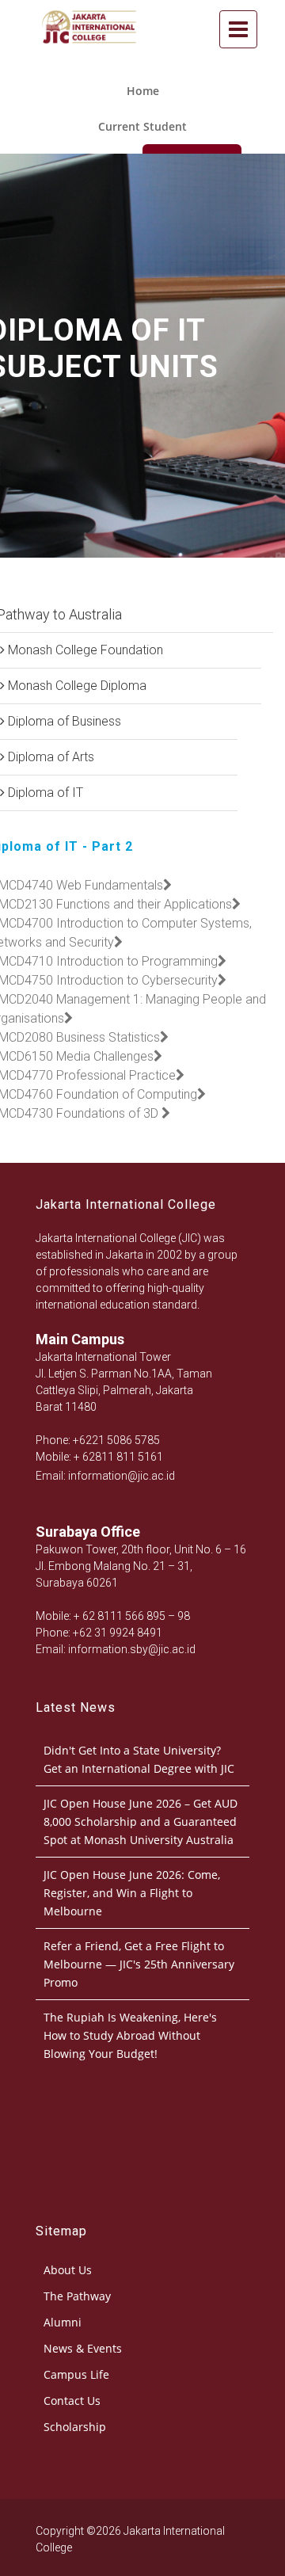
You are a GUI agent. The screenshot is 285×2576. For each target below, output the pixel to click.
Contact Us (72, 2401)
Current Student (142, 126)
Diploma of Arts (49, 757)
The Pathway (77, 2296)
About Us (68, 2270)
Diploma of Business (63, 721)
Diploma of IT (44, 793)
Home (143, 91)
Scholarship (75, 2427)
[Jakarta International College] (89, 50)
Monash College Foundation (84, 650)
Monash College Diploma (76, 686)
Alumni (63, 2322)
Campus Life (76, 2374)
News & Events (83, 2348)
